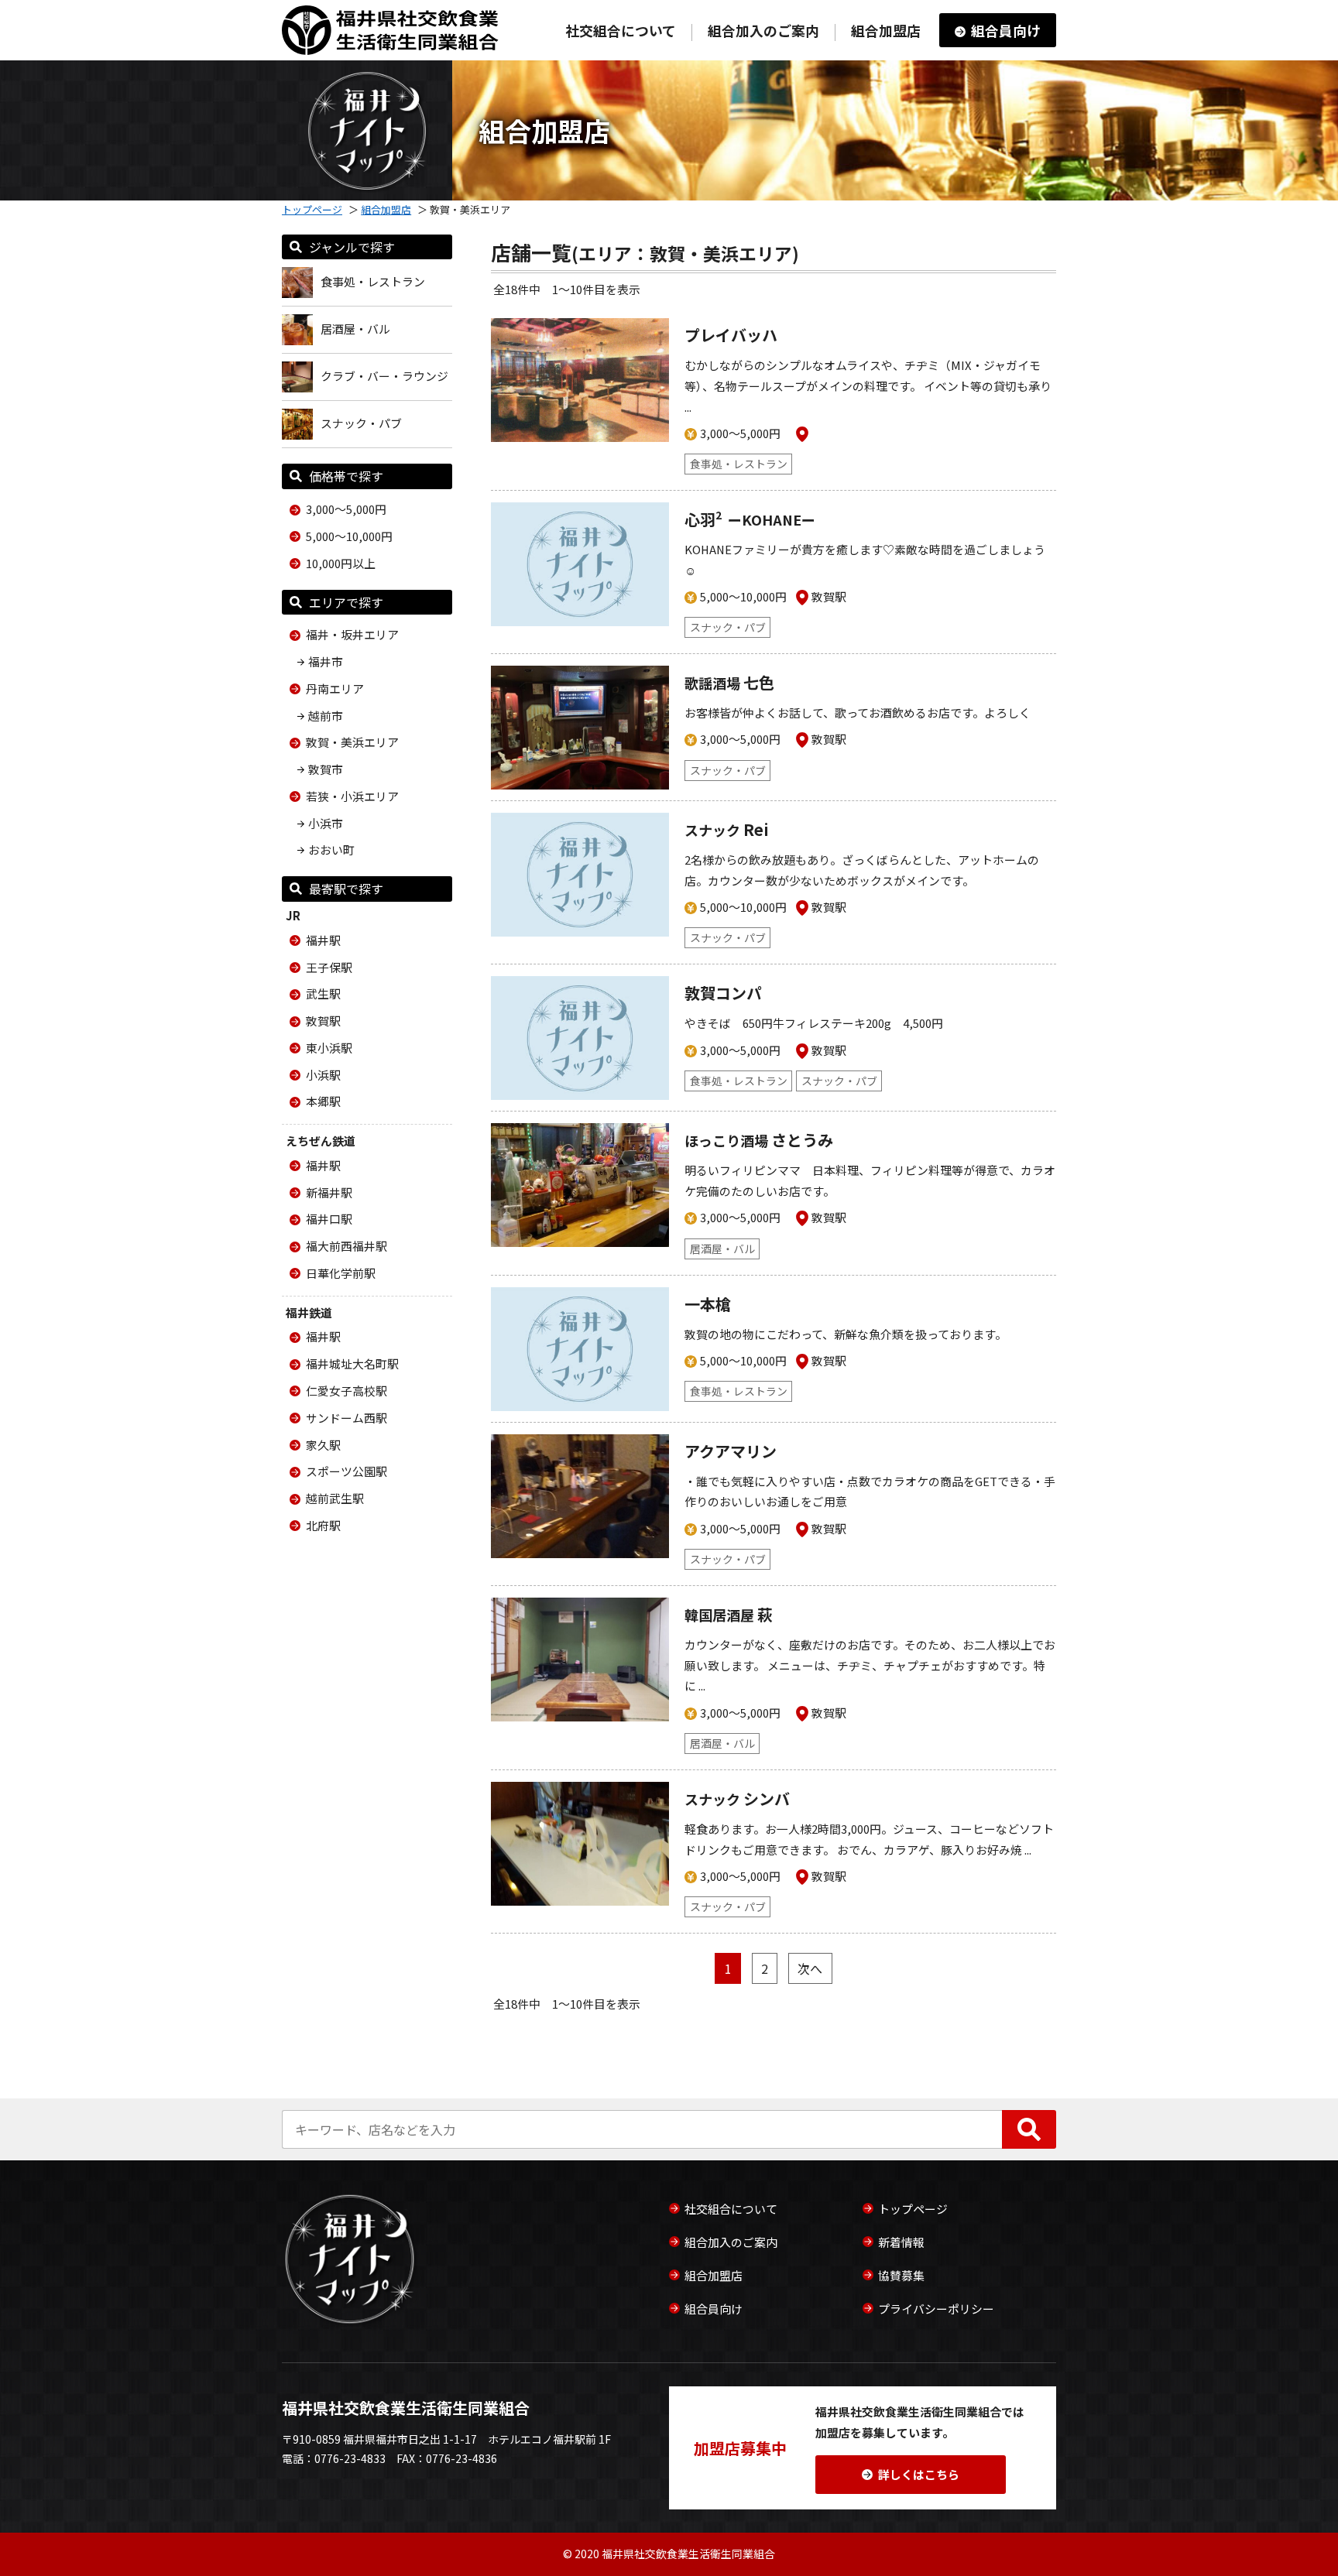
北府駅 (323, 1525)
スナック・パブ (361, 423)
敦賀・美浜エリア (352, 742)
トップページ (312, 209)
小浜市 (326, 823)
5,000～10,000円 (349, 536)
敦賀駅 (323, 1021)
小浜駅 (323, 1075)
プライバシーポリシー (936, 2309)
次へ (810, 1968)
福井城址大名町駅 (352, 1363)
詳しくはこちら (919, 2474)
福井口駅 (329, 1219)
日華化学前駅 (341, 1273)
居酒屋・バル (355, 329)
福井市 (326, 661)
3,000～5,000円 (346, 509)
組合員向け (1006, 30)
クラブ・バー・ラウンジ (384, 376)
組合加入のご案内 (763, 30)
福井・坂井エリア (352, 634)
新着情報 (901, 2242)
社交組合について (621, 30)
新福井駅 (329, 1192)
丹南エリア (335, 689)
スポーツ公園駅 (347, 1471)
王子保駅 (329, 967)
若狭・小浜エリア (352, 796)
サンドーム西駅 (347, 1418)
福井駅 (323, 940)
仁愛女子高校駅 (347, 1391)
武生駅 (323, 993)
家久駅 (323, 1445)
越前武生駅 (335, 1498)
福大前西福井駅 (347, 1246)
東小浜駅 (329, 1048)
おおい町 (331, 850)
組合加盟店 (886, 30)
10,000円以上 (341, 563)
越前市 (326, 716)
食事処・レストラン (373, 281)
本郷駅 (323, 1101)
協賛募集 (901, 2275)
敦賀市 (326, 769)
